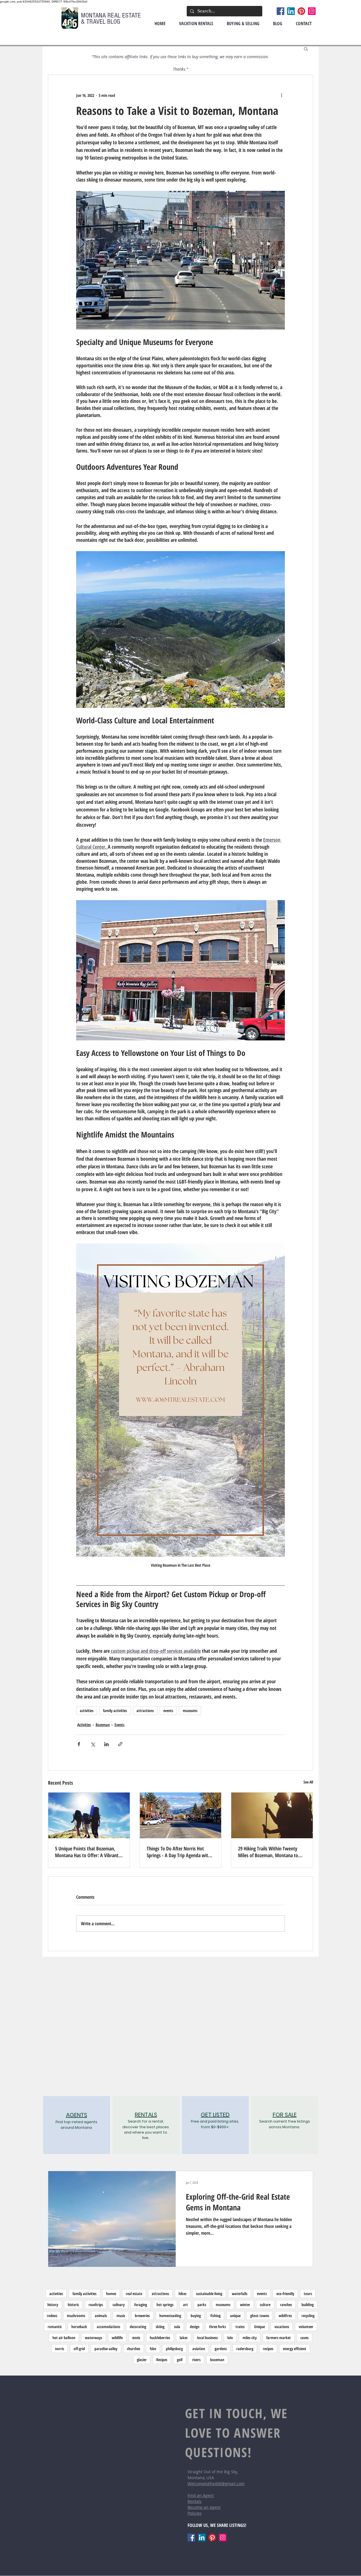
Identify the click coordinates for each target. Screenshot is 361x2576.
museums (190, 1711)
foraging (141, 2305)
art (185, 2305)
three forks (217, 2327)
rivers (196, 2360)
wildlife (117, 2338)
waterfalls (240, 2294)
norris (60, 2349)
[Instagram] (312, 11)
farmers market (279, 2338)
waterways (93, 2338)
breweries (142, 2316)
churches (134, 2349)
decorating (138, 2327)
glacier (142, 2360)
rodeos (52, 2316)
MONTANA (94, 15)
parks (202, 2305)
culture (265, 2305)
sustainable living (209, 2294)
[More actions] (281, 95)
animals (101, 2316)
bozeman (217, 2360)
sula (177, 2327)
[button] (306, 49)
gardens (221, 2349)
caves (304, 2338)
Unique (259, 2327)
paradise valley (106, 2349)
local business (207, 2338)
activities (87, 1711)
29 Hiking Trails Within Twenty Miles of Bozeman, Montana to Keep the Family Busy (268, 1852)
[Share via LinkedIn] (106, 1744)
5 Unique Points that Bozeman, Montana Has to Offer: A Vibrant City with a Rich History (87, 1852)
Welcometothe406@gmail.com (216, 2484)
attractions (145, 1711)
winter (245, 2305)
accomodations (108, 2327)
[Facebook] (280, 11)
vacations (282, 2327)
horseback (79, 2327)
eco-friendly (285, 2294)
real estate (134, 2294)
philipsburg (174, 2349)
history (53, 2305)
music (121, 2316)
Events (119, 1725)
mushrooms (76, 2316)
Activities (84, 1725)
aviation (199, 2349)
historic (73, 2305)
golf (180, 2360)
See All (308, 1782)
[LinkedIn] (291, 11)
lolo (230, 2338)
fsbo (153, 2349)
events (168, 1711)
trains (240, 2327)
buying (196, 2316)
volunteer (306, 2327)
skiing (160, 2327)
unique (235, 2316)
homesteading (170, 2316)
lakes (184, 2338)
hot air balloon (64, 2338)
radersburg (245, 2349)
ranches (286, 2305)
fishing (215, 2316)
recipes (268, 2349)
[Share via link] (120, 1744)
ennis (136, 2338)
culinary (119, 2305)
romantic (55, 2327)
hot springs (165, 2305)
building (308, 2305)
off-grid (79, 2349)
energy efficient (295, 2349)
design (195, 2327)
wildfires (285, 2316)
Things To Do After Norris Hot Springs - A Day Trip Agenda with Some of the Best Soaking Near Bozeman (179, 1852)
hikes (182, 2294)
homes (111, 2294)
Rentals (195, 2501)
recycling (308, 2316)
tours (308, 2294)
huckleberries (160, 2338)
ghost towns (260, 2316)
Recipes (162, 2360)
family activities (115, 1711)
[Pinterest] (301, 11)
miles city (250, 2338)
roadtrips (96, 2305)
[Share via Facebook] (79, 1744)
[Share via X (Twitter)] (93, 1744)
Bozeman (103, 1725)
